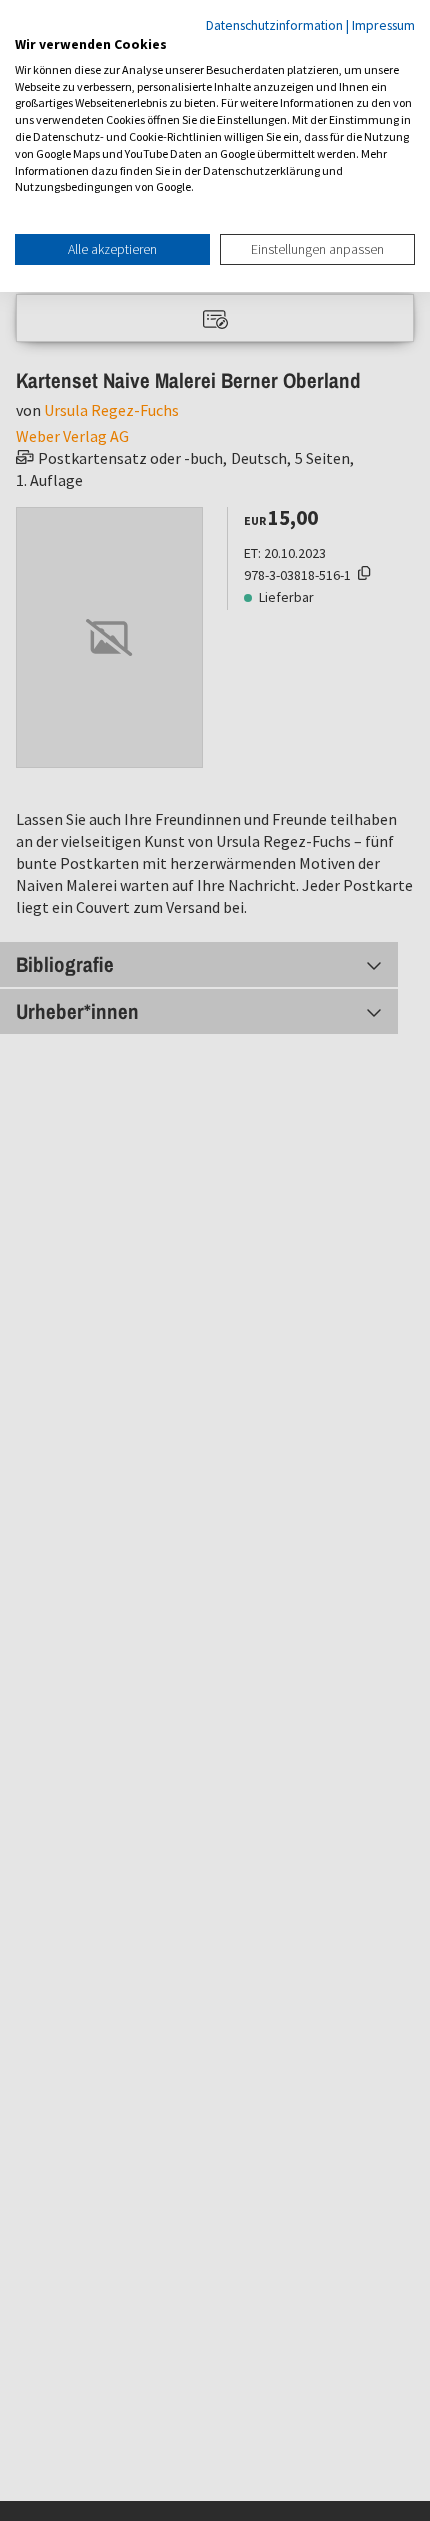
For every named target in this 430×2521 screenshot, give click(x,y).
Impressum (383, 25)
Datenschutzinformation (274, 25)
